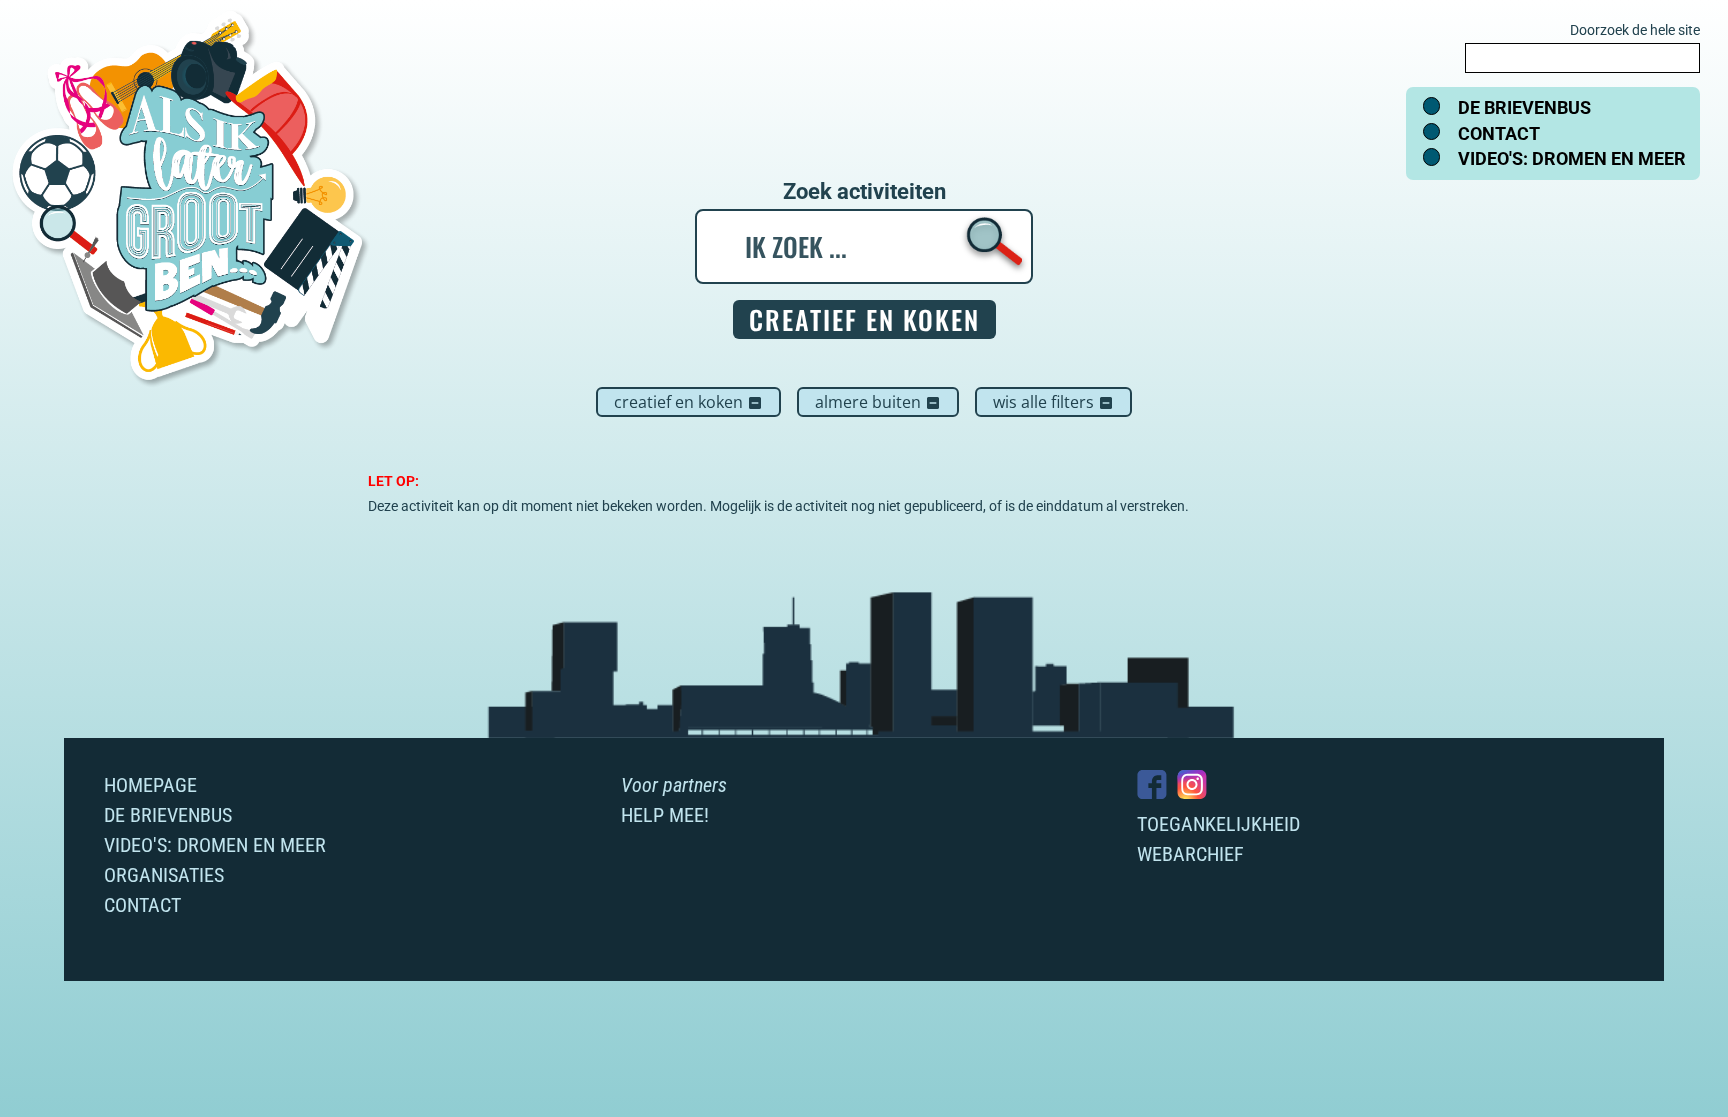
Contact (1499, 133)
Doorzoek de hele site (1635, 30)
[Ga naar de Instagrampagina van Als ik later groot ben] (1192, 784)
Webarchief (1190, 854)
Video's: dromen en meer (1572, 158)
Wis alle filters (1053, 402)
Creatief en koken (688, 402)
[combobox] (1582, 58)
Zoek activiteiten (864, 192)
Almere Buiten (878, 402)
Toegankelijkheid (1218, 824)
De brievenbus (1524, 107)
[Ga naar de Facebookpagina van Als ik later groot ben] (1152, 784)
